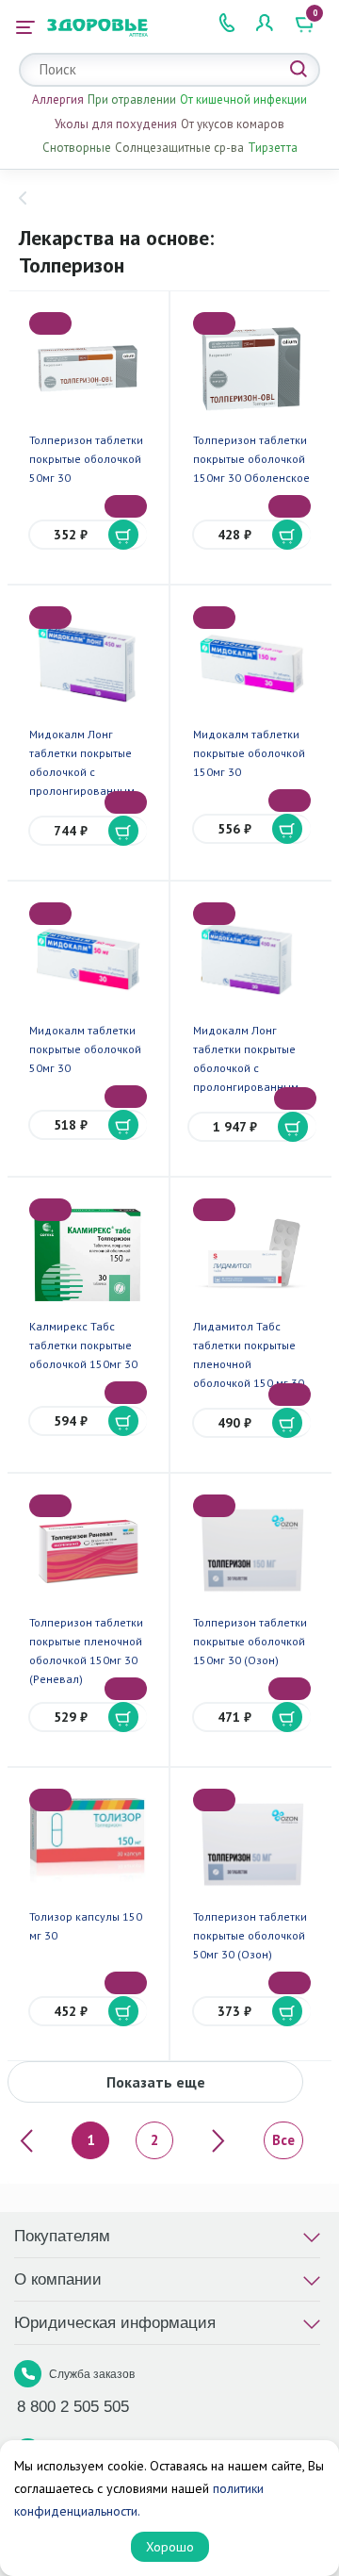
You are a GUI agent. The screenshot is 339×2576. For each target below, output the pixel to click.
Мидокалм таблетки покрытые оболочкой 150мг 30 (249, 753)
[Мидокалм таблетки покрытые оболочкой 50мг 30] (88, 959)
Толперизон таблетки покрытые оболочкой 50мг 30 (86, 459)
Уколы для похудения (116, 124)
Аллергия (58, 99)
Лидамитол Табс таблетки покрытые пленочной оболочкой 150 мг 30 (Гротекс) (249, 1364)
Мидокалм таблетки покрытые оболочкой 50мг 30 (85, 1049)
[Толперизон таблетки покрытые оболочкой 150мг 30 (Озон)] (251, 1551)
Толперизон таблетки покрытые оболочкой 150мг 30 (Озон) (250, 1641)
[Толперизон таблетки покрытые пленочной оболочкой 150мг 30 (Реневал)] (88, 1551)
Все (283, 2140)
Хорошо (170, 2547)
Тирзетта (273, 148)
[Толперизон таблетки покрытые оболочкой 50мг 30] (88, 369)
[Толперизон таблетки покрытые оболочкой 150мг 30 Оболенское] (251, 369)
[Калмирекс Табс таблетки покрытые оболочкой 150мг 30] (88, 1255)
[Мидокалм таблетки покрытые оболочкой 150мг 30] (251, 663)
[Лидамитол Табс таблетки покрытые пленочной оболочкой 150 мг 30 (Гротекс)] (251, 1255)
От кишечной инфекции (243, 99)
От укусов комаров (233, 124)
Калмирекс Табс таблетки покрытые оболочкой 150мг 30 (83, 1345)
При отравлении (132, 99)
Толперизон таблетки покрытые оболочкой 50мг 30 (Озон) (250, 1935)
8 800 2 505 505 (73, 2407)
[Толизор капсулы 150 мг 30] (88, 1845)
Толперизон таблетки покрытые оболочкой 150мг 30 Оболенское (251, 459)
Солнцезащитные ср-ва (179, 148)
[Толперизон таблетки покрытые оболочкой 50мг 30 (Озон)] (251, 1845)
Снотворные (77, 148)
